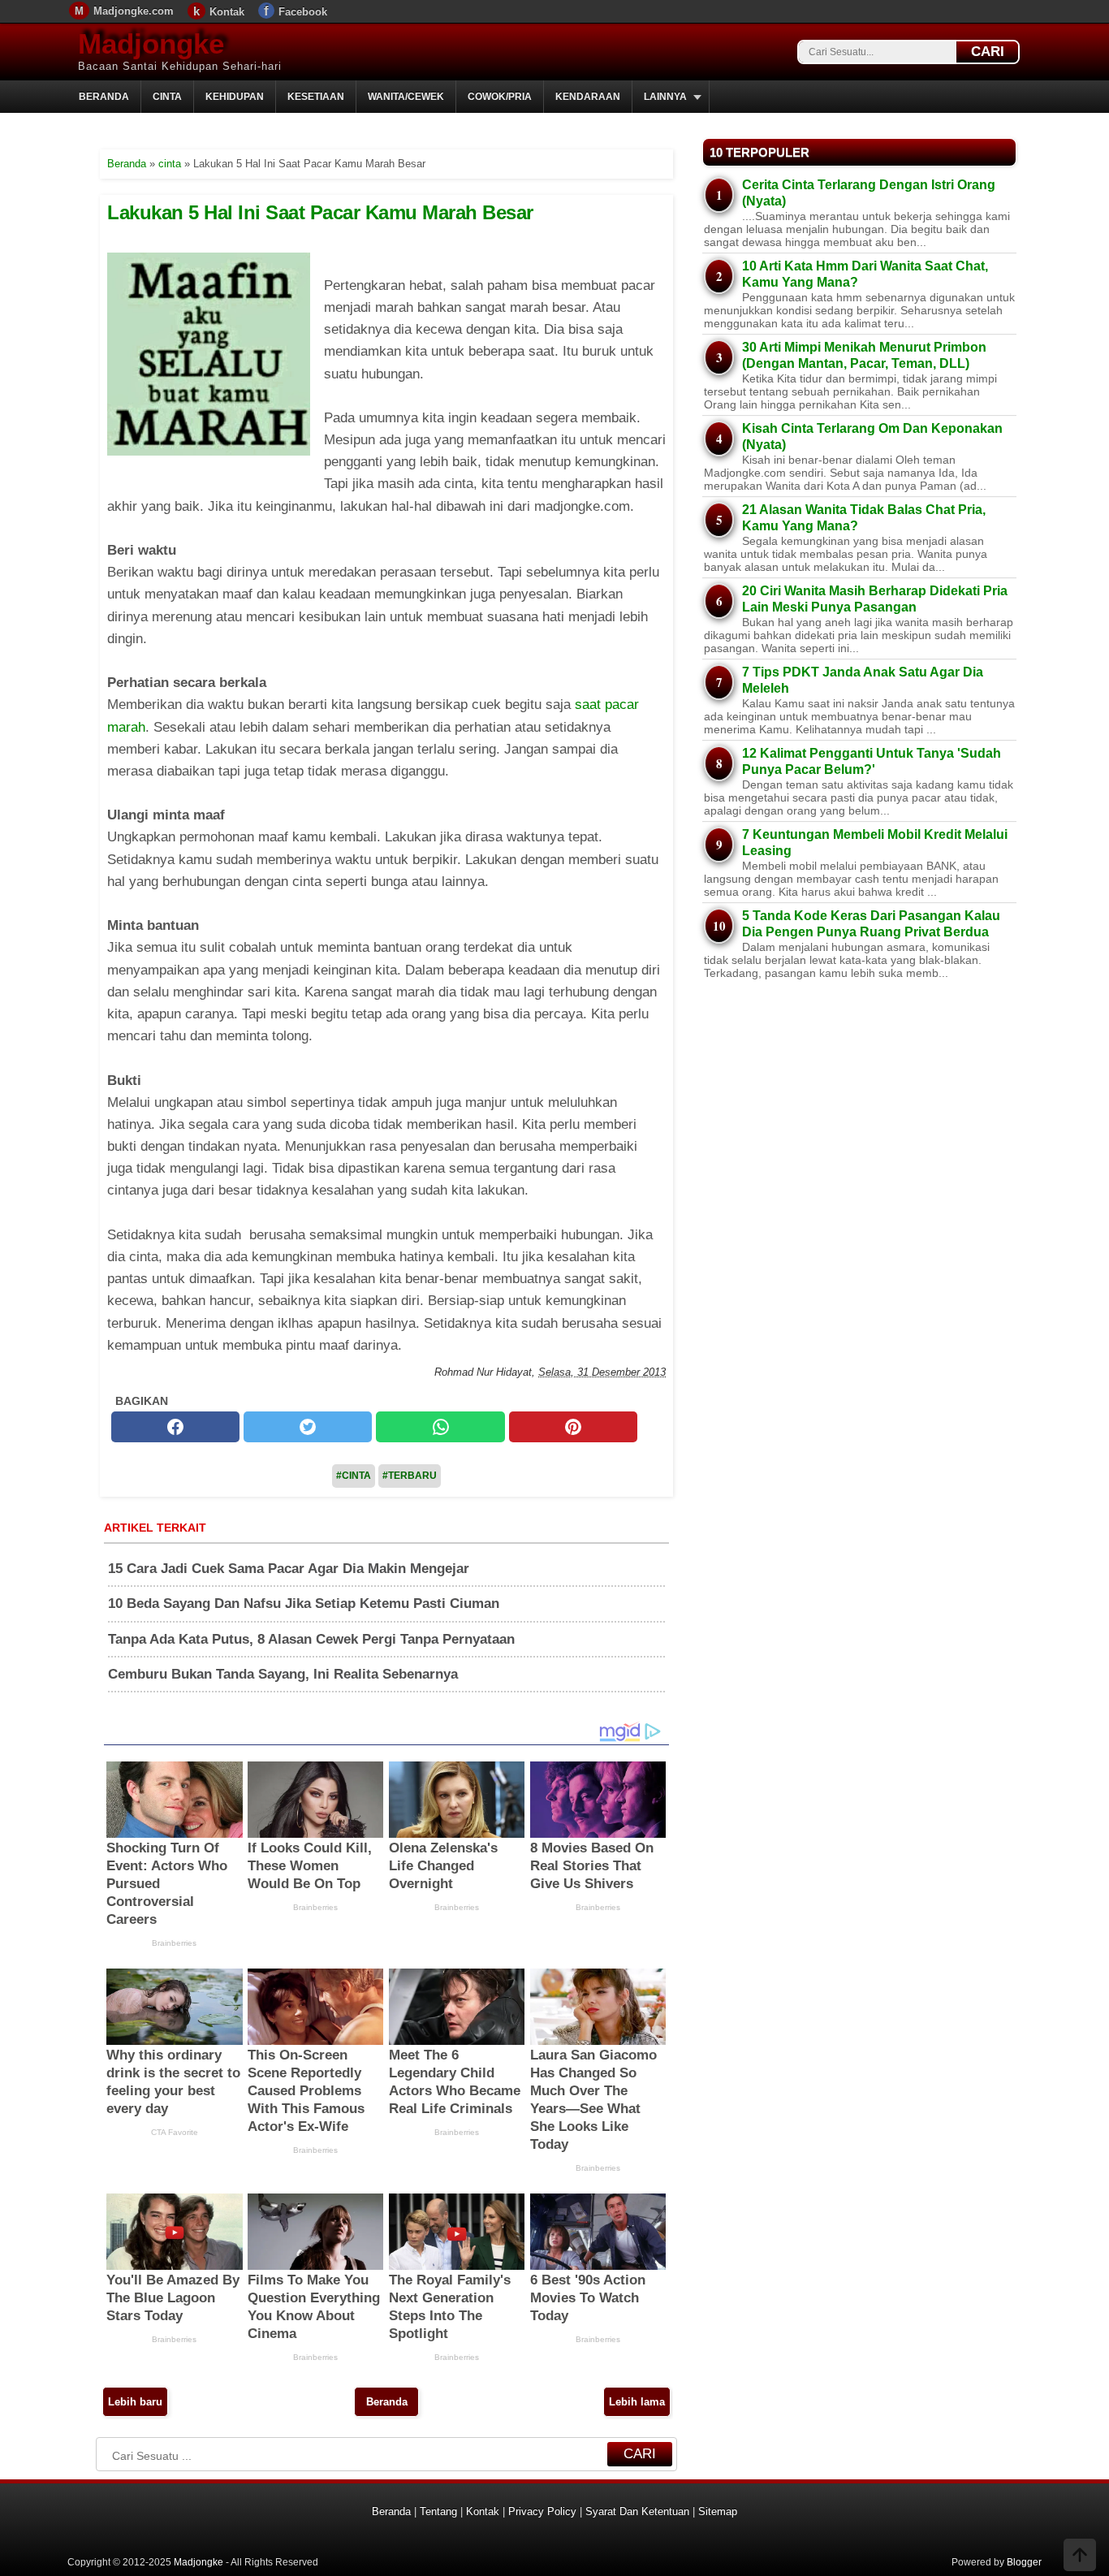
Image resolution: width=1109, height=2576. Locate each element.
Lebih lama (637, 2402)
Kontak (227, 12)
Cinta (167, 97)
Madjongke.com (134, 11)
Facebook (303, 12)
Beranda (104, 97)
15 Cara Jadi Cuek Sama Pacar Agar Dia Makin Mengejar (289, 1569)
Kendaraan (588, 97)
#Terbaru (410, 1476)
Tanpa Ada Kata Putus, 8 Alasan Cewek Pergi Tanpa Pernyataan (311, 1639)
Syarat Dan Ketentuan (637, 2511)
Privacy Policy (542, 2511)
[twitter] (308, 1427)
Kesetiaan (316, 97)
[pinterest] (573, 1427)
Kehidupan (235, 97)
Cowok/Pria (500, 97)
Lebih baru (135, 2402)
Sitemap (718, 2511)
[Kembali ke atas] (1080, 2557)
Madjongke (151, 43)
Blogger (1024, 2562)
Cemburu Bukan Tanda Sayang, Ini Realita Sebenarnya (283, 1674)
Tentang (438, 2511)
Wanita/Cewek (406, 97)
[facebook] (175, 1427)
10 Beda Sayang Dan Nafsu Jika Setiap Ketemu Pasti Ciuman (304, 1604)
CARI (988, 52)
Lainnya (665, 97)
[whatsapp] (440, 1427)
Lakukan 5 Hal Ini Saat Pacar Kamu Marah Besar (320, 212)
